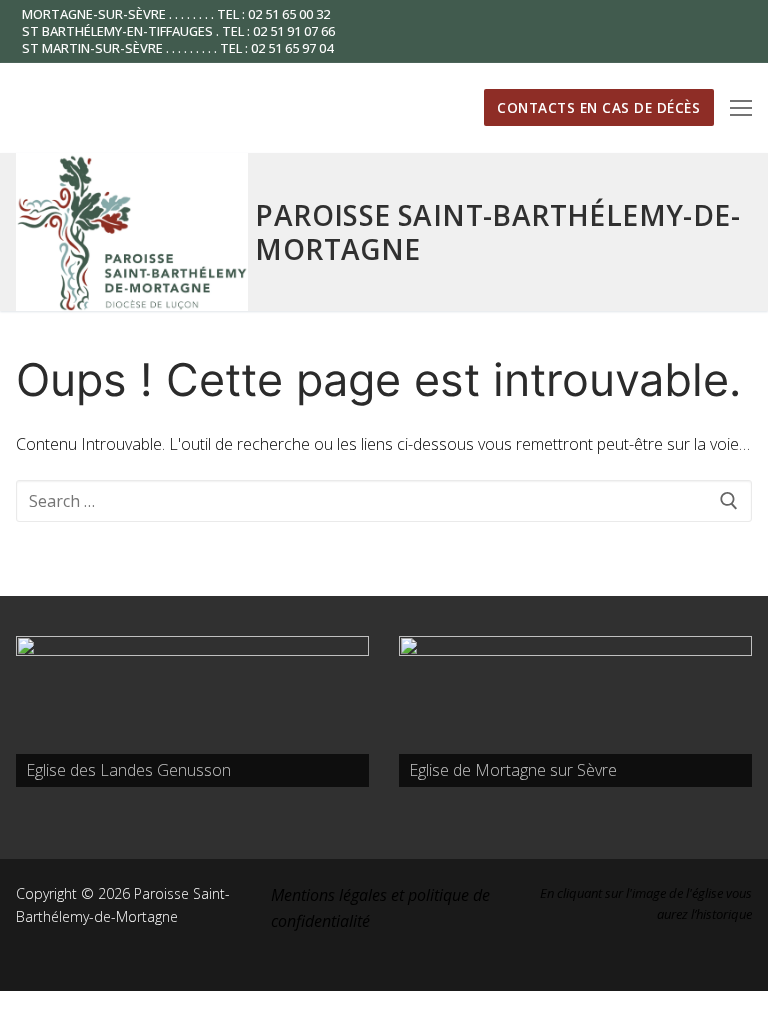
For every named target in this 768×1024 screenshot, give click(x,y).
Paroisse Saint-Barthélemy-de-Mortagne (497, 232)
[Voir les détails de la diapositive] (192, 711)
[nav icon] (741, 108)
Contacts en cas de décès (598, 107)
